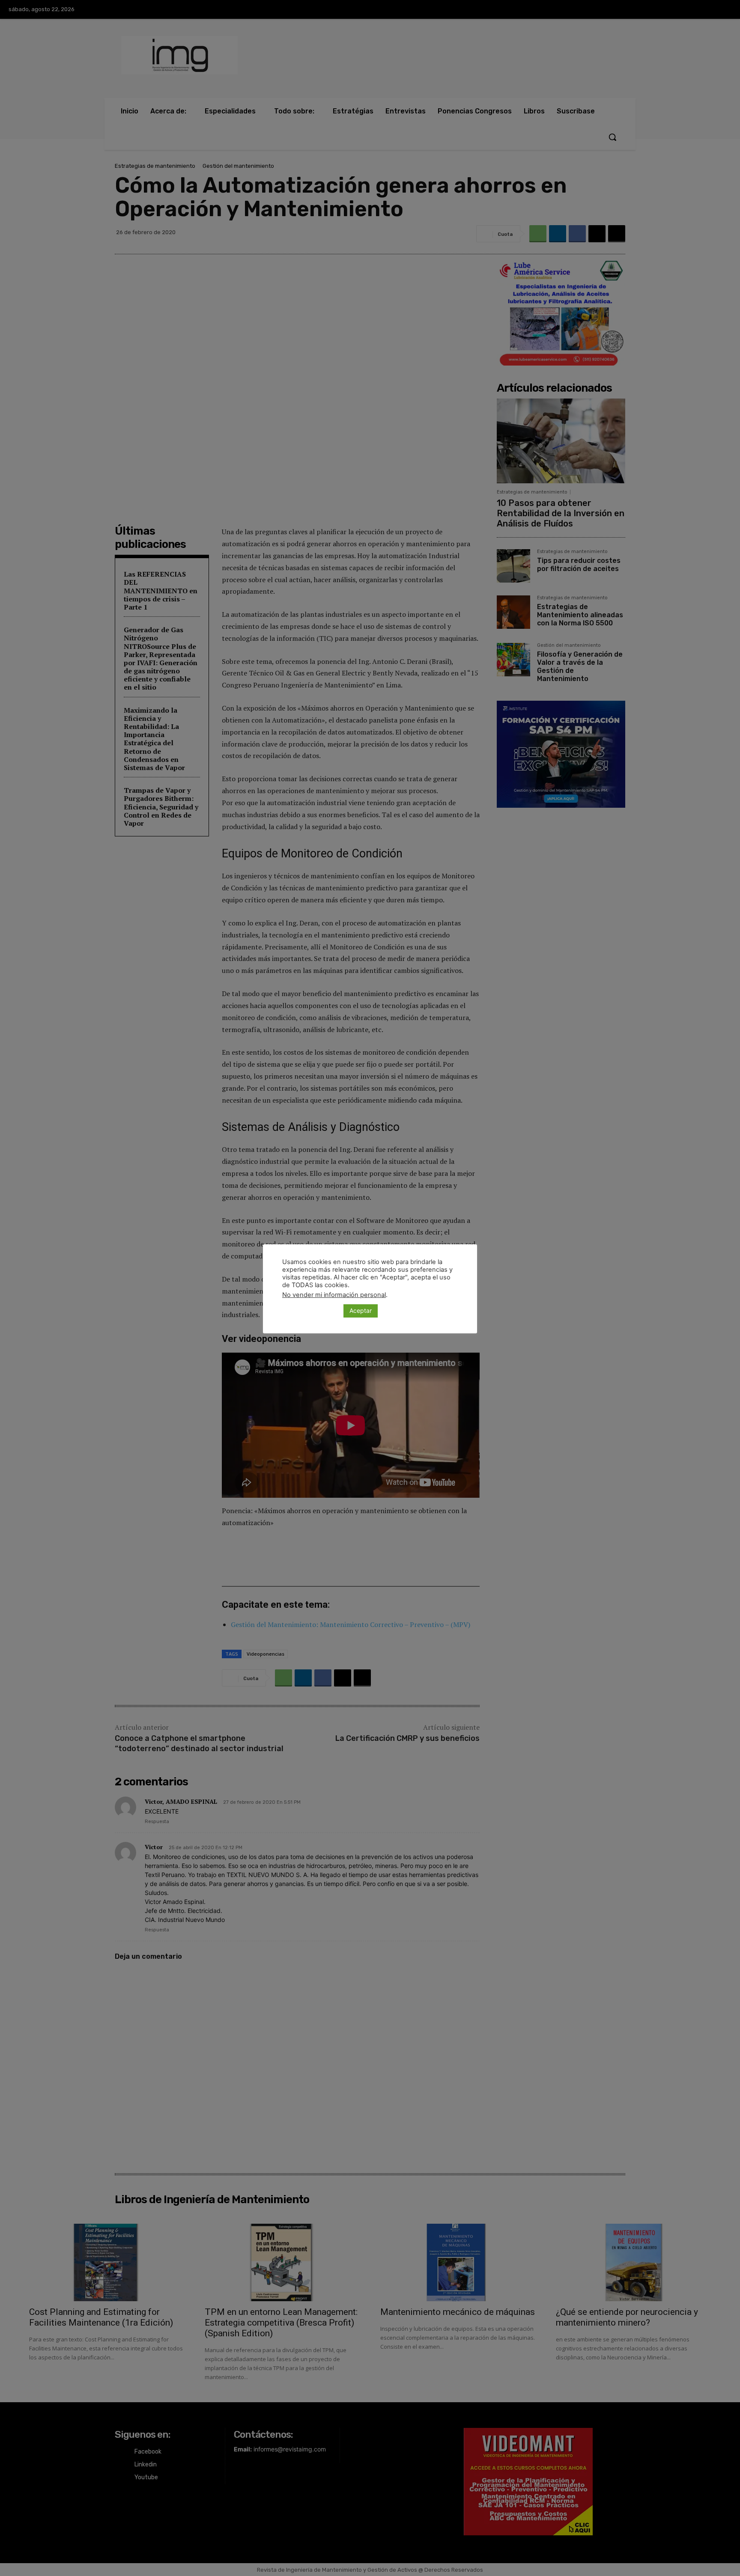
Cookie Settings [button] (311, 1311)
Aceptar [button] (361, 1310)
